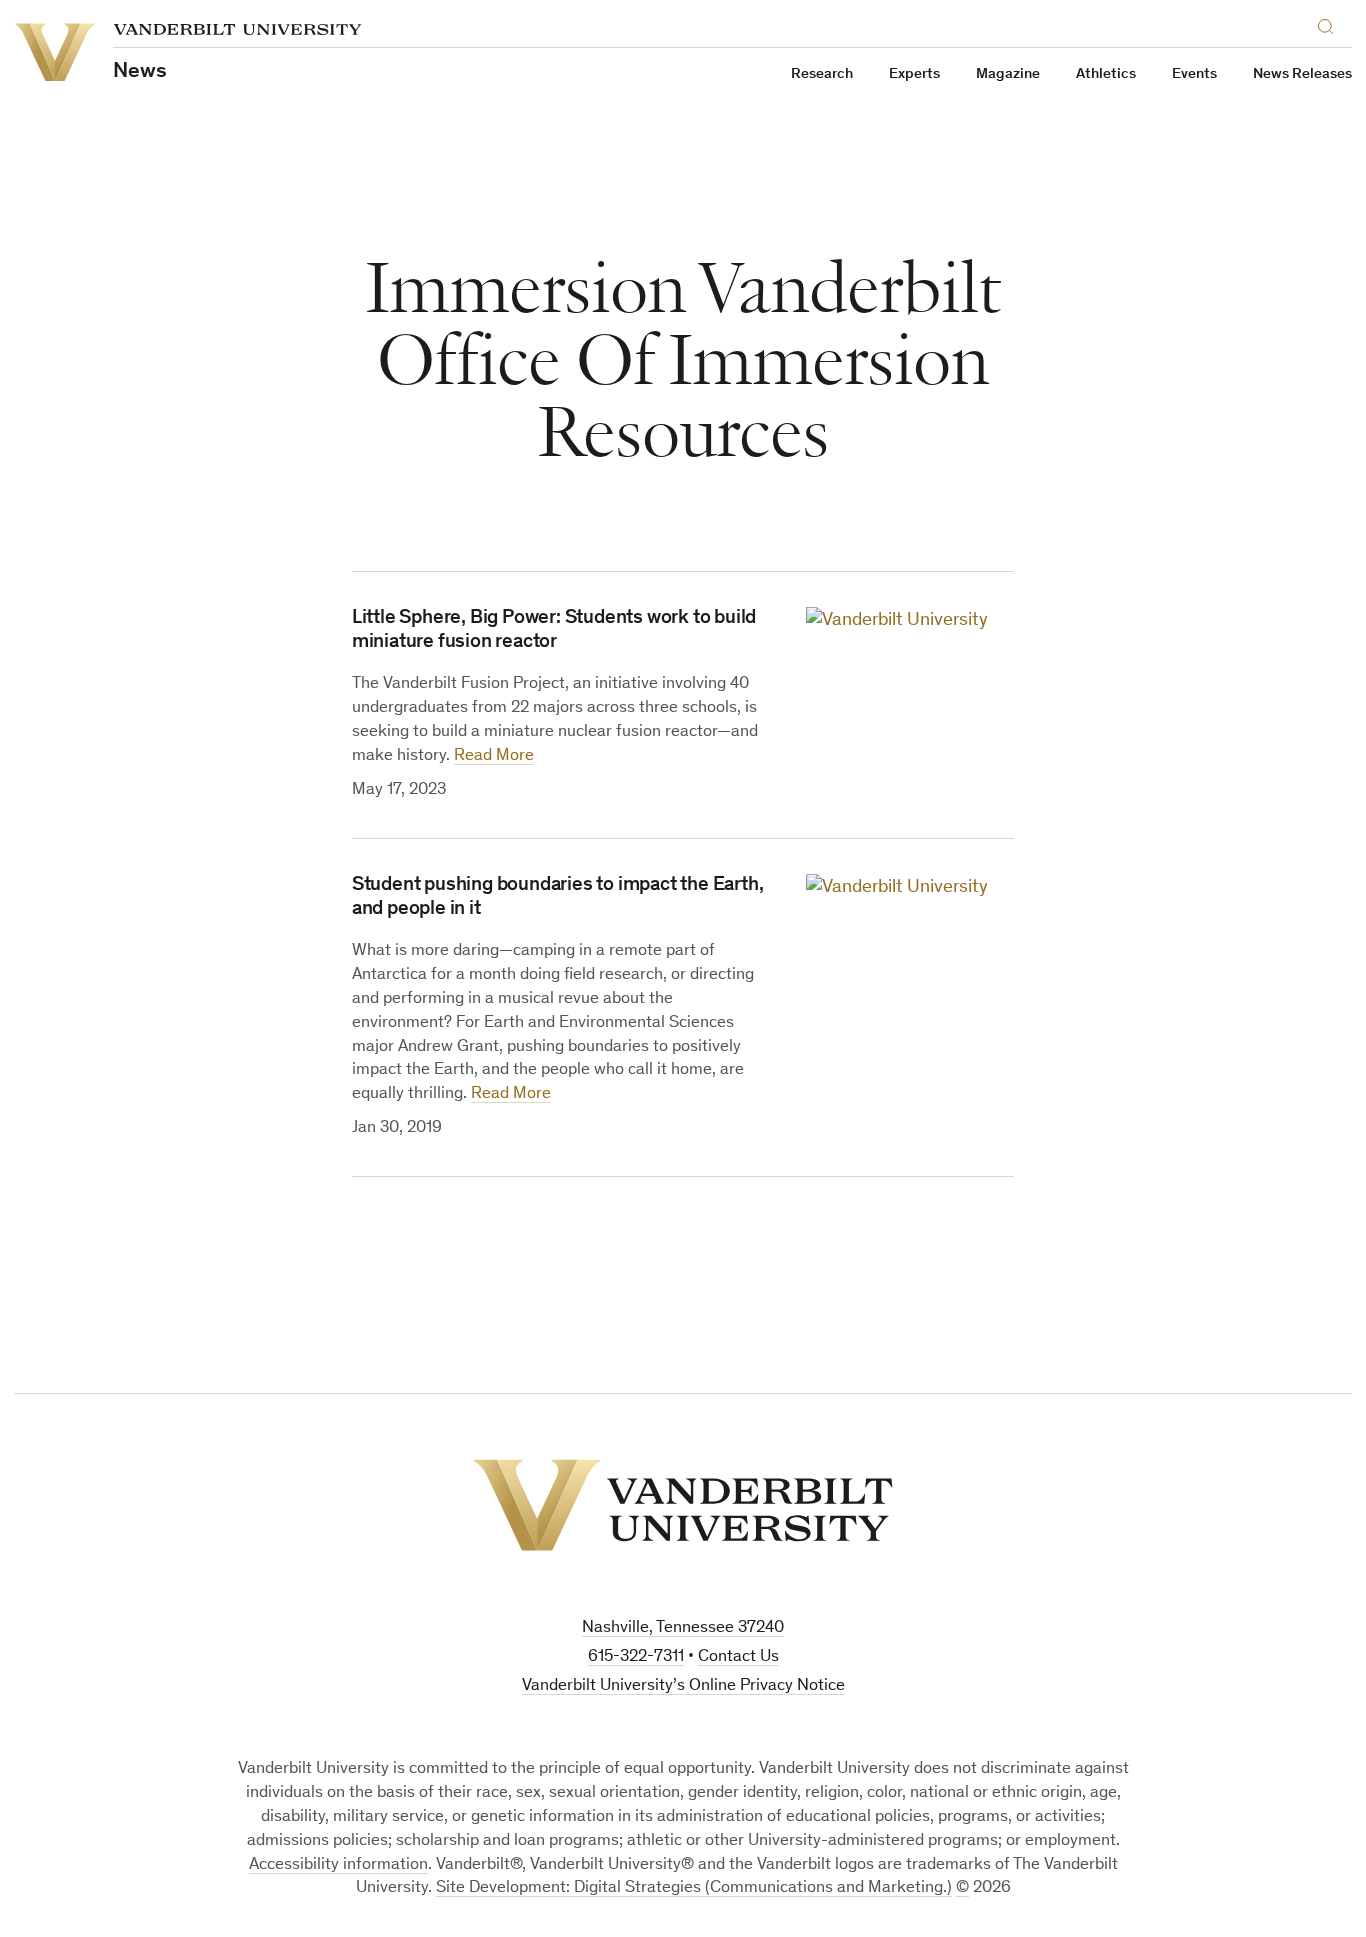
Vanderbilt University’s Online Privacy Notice (683, 1686)
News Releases (1302, 74)
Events (1194, 74)
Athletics (1106, 74)
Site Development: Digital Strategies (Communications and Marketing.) (694, 1888)
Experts (914, 74)
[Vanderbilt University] (683, 1505)
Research (822, 74)
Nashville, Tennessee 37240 (683, 1628)
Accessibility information (338, 1865)
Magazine (1008, 74)
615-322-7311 (636, 1657)
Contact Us (738, 1657)
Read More (494, 756)
